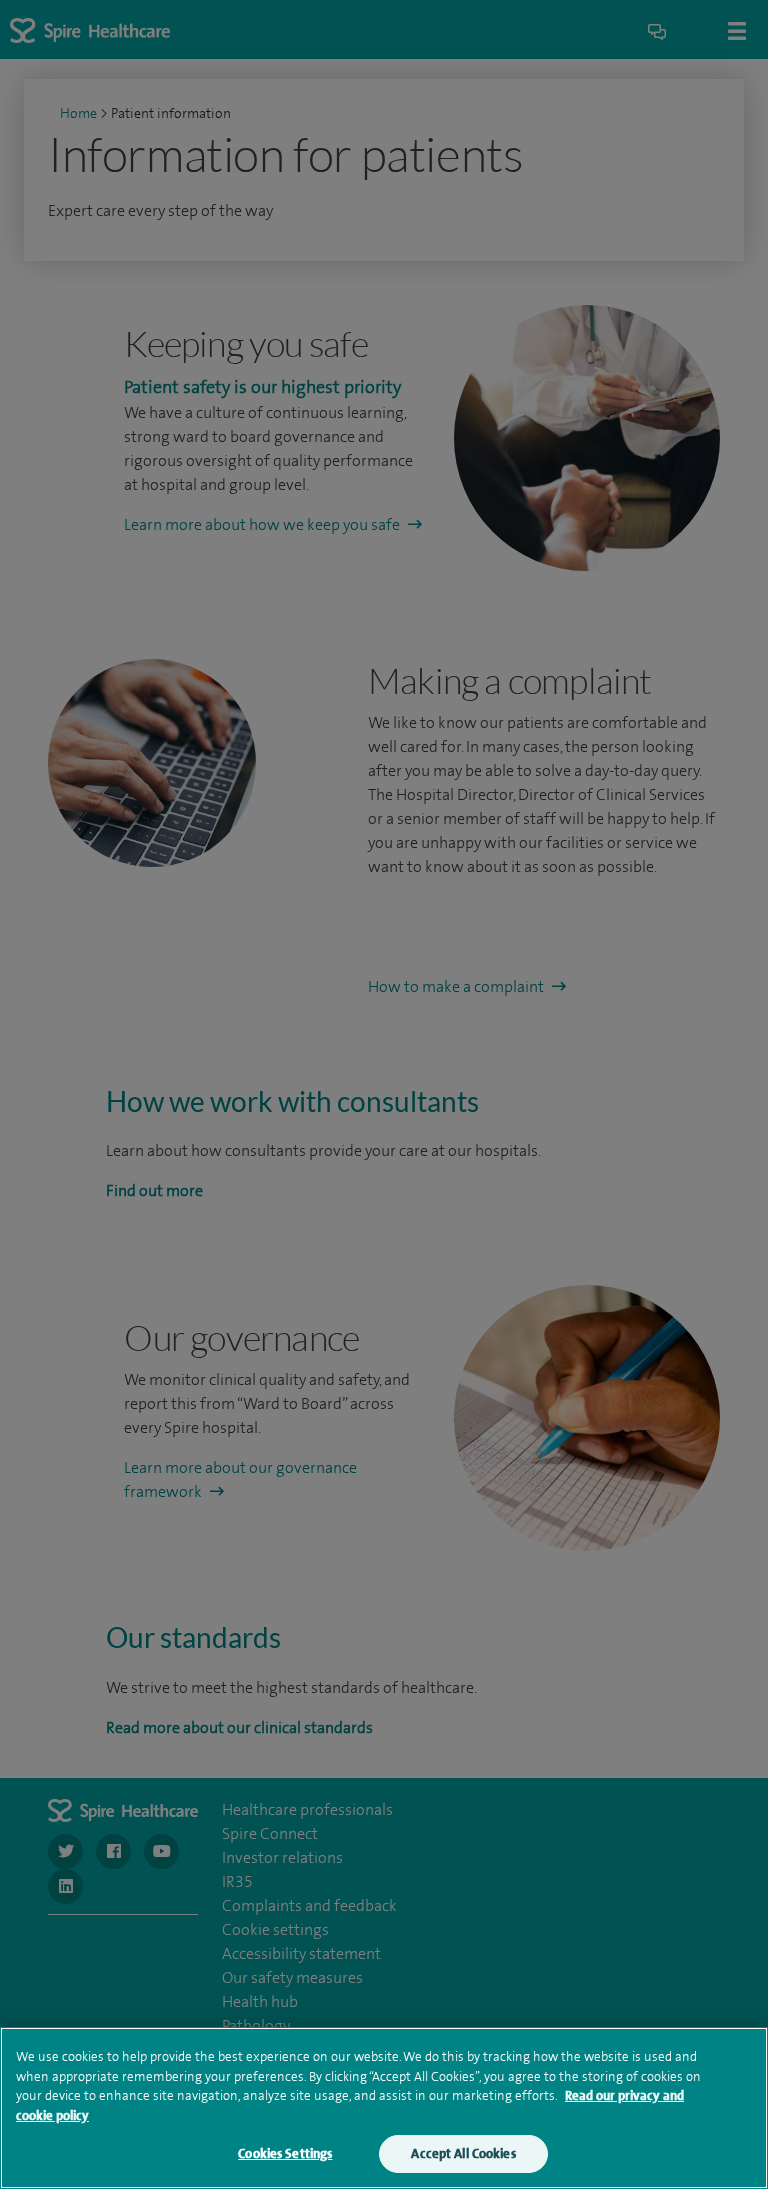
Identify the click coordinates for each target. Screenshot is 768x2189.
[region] (384, 2108)
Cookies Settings (285, 2153)
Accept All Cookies (463, 2153)
